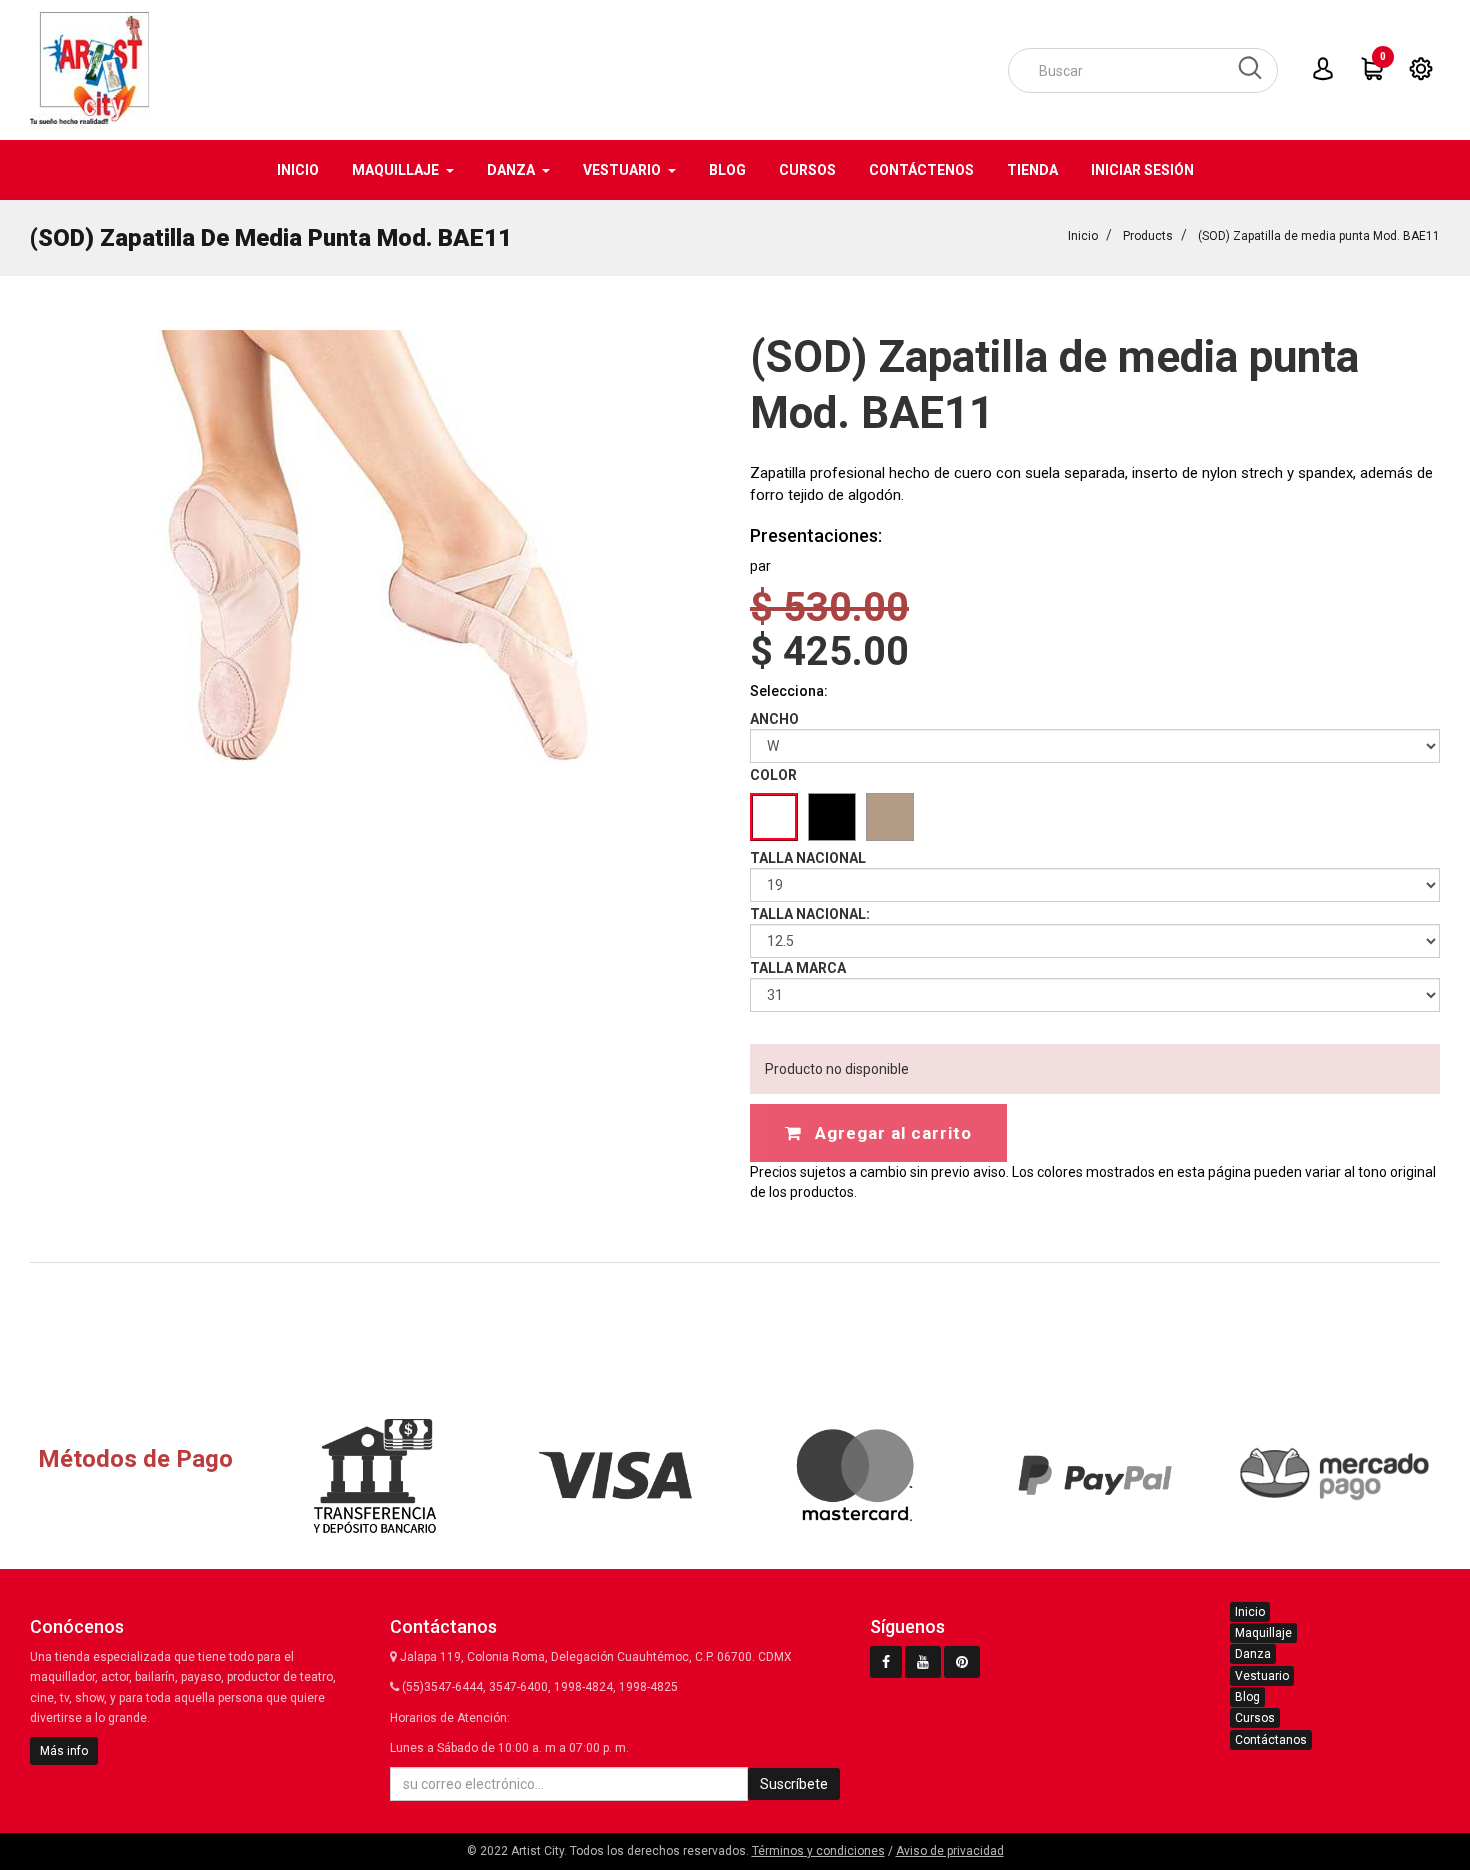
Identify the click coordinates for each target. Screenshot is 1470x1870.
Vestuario (1262, 1676)
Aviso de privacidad (950, 1851)
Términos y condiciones (818, 1851)
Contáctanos (1271, 1740)
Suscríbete (794, 1784)
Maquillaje (1263, 1633)
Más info (64, 1751)
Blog (1247, 1697)
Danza (1253, 1654)
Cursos (1255, 1718)
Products (1148, 236)
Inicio (1083, 236)
